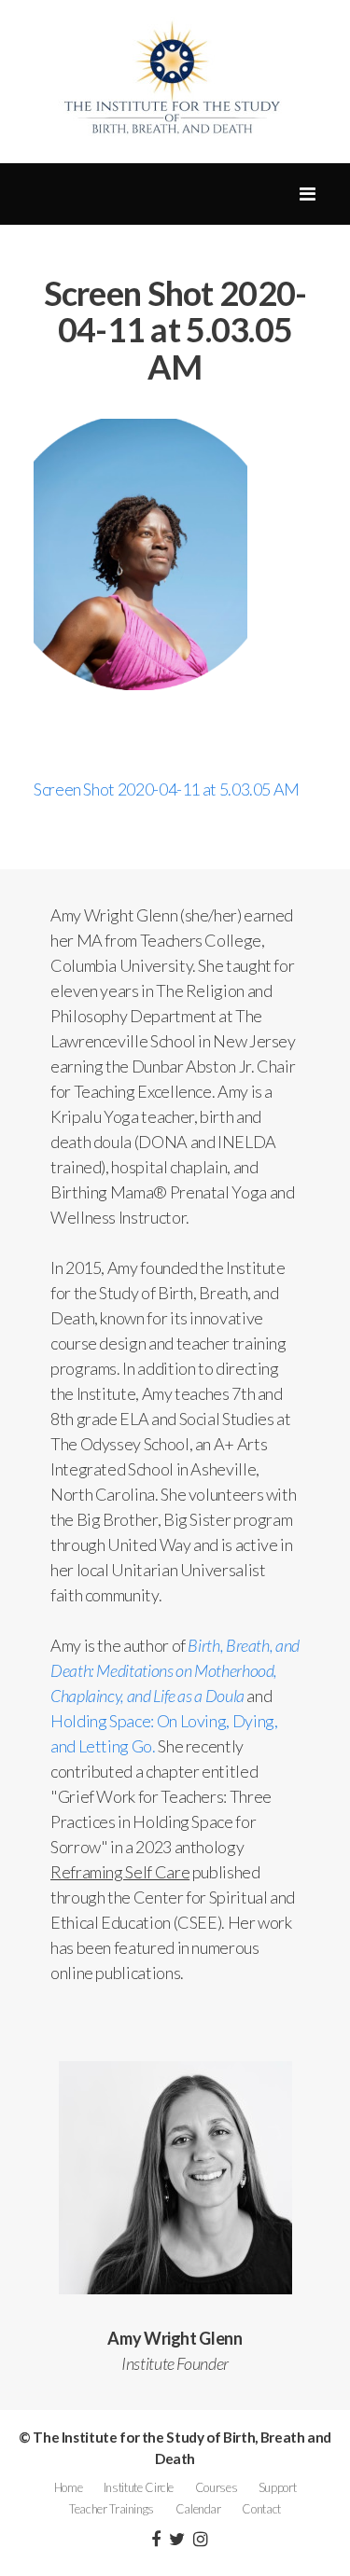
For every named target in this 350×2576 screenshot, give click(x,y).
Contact (261, 2509)
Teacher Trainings (112, 2509)
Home (69, 2487)
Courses (216, 2487)
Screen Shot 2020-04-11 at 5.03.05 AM (167, 789)
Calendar (198, 2509)
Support (277, 2487)
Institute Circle (139, 2487)
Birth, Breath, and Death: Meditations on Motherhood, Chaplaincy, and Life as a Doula (175, 1670)
